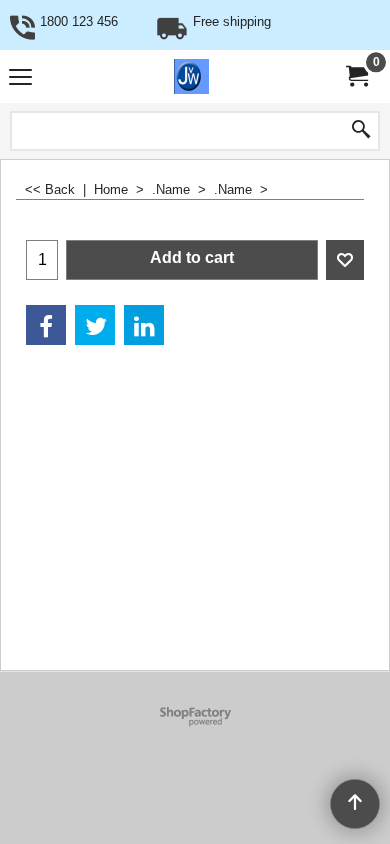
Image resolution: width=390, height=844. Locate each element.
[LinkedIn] (144, 325)
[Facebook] (46, 325)
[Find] (361, 131)
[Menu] (20, 78)
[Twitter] (95, 325)
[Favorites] (345, 260)
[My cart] (356, 76)
